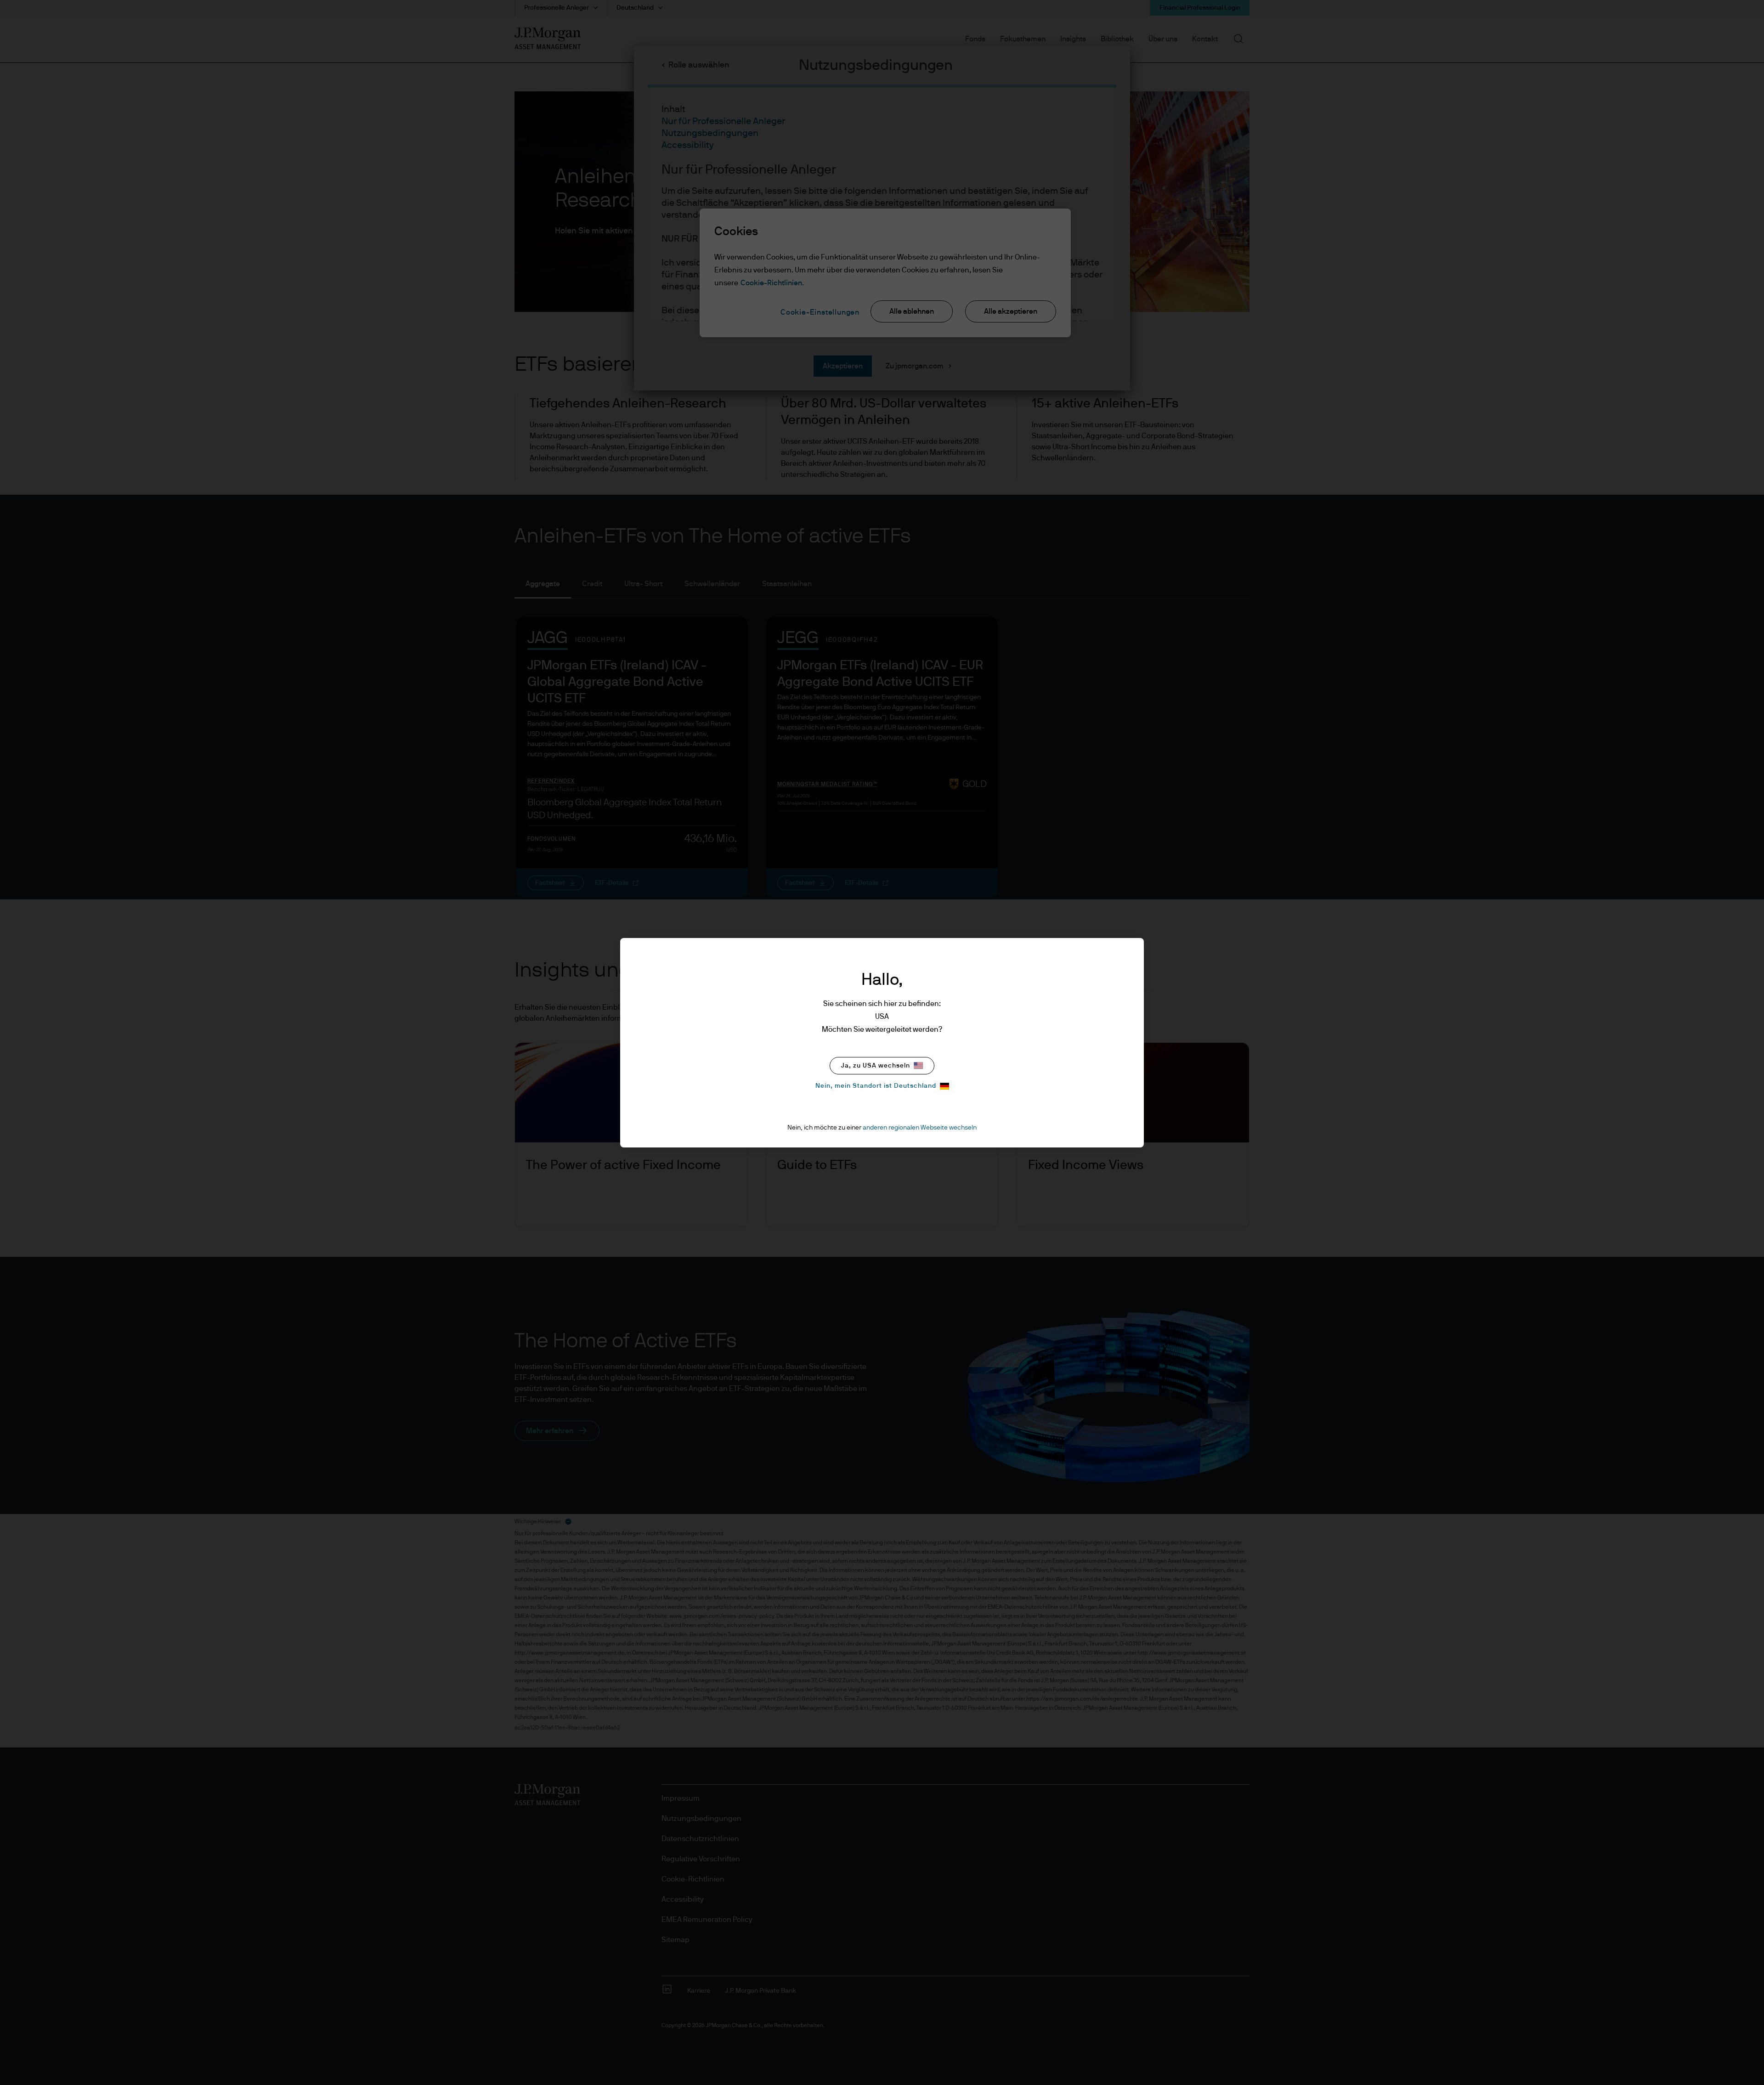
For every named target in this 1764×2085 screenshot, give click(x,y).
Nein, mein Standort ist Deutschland (876, 1086)
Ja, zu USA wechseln (876, 1066)
